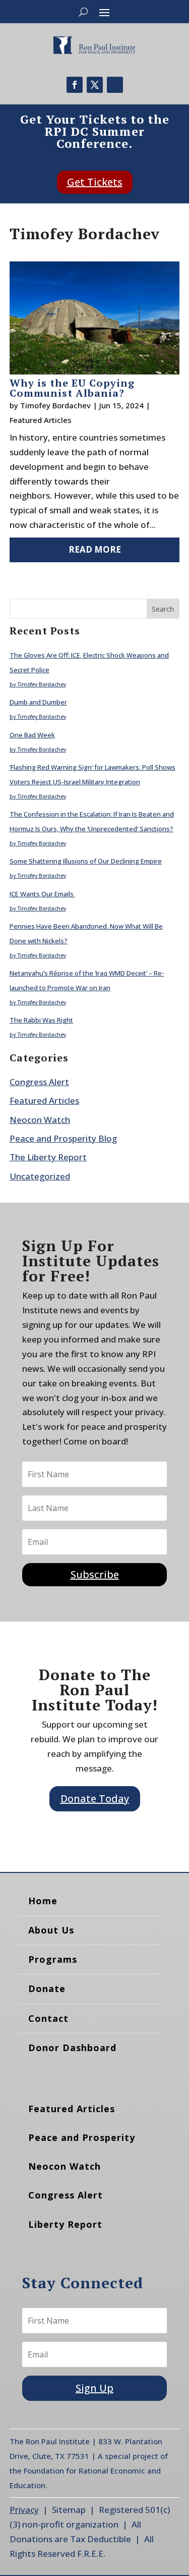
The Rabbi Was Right (41, 1020)
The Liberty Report (48, 1157)
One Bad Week (32, 735)
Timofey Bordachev (55, 405)
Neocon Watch (40, 1120)
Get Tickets (95, 182)
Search (163, 609)
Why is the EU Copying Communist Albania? (72, 388)
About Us (51, 1930)
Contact (48, 2018)
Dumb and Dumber (38, 702)
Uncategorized (40, 1176)
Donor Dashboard (72, 2048)
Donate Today (95, 1799)
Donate (47, 1989)
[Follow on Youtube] (115, 85)
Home (43, 1901)
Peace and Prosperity (82, 2137)
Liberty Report (65, 2224)
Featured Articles (41, 420)
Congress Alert (39, 1082)
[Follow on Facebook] (75, 85)
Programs (53, 1959)
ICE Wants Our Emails (42, 894)
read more (95, 549)
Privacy (24, 2510)
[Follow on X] (95, 85)
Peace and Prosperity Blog (63, 1138)
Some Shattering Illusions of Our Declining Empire (86, 861)
